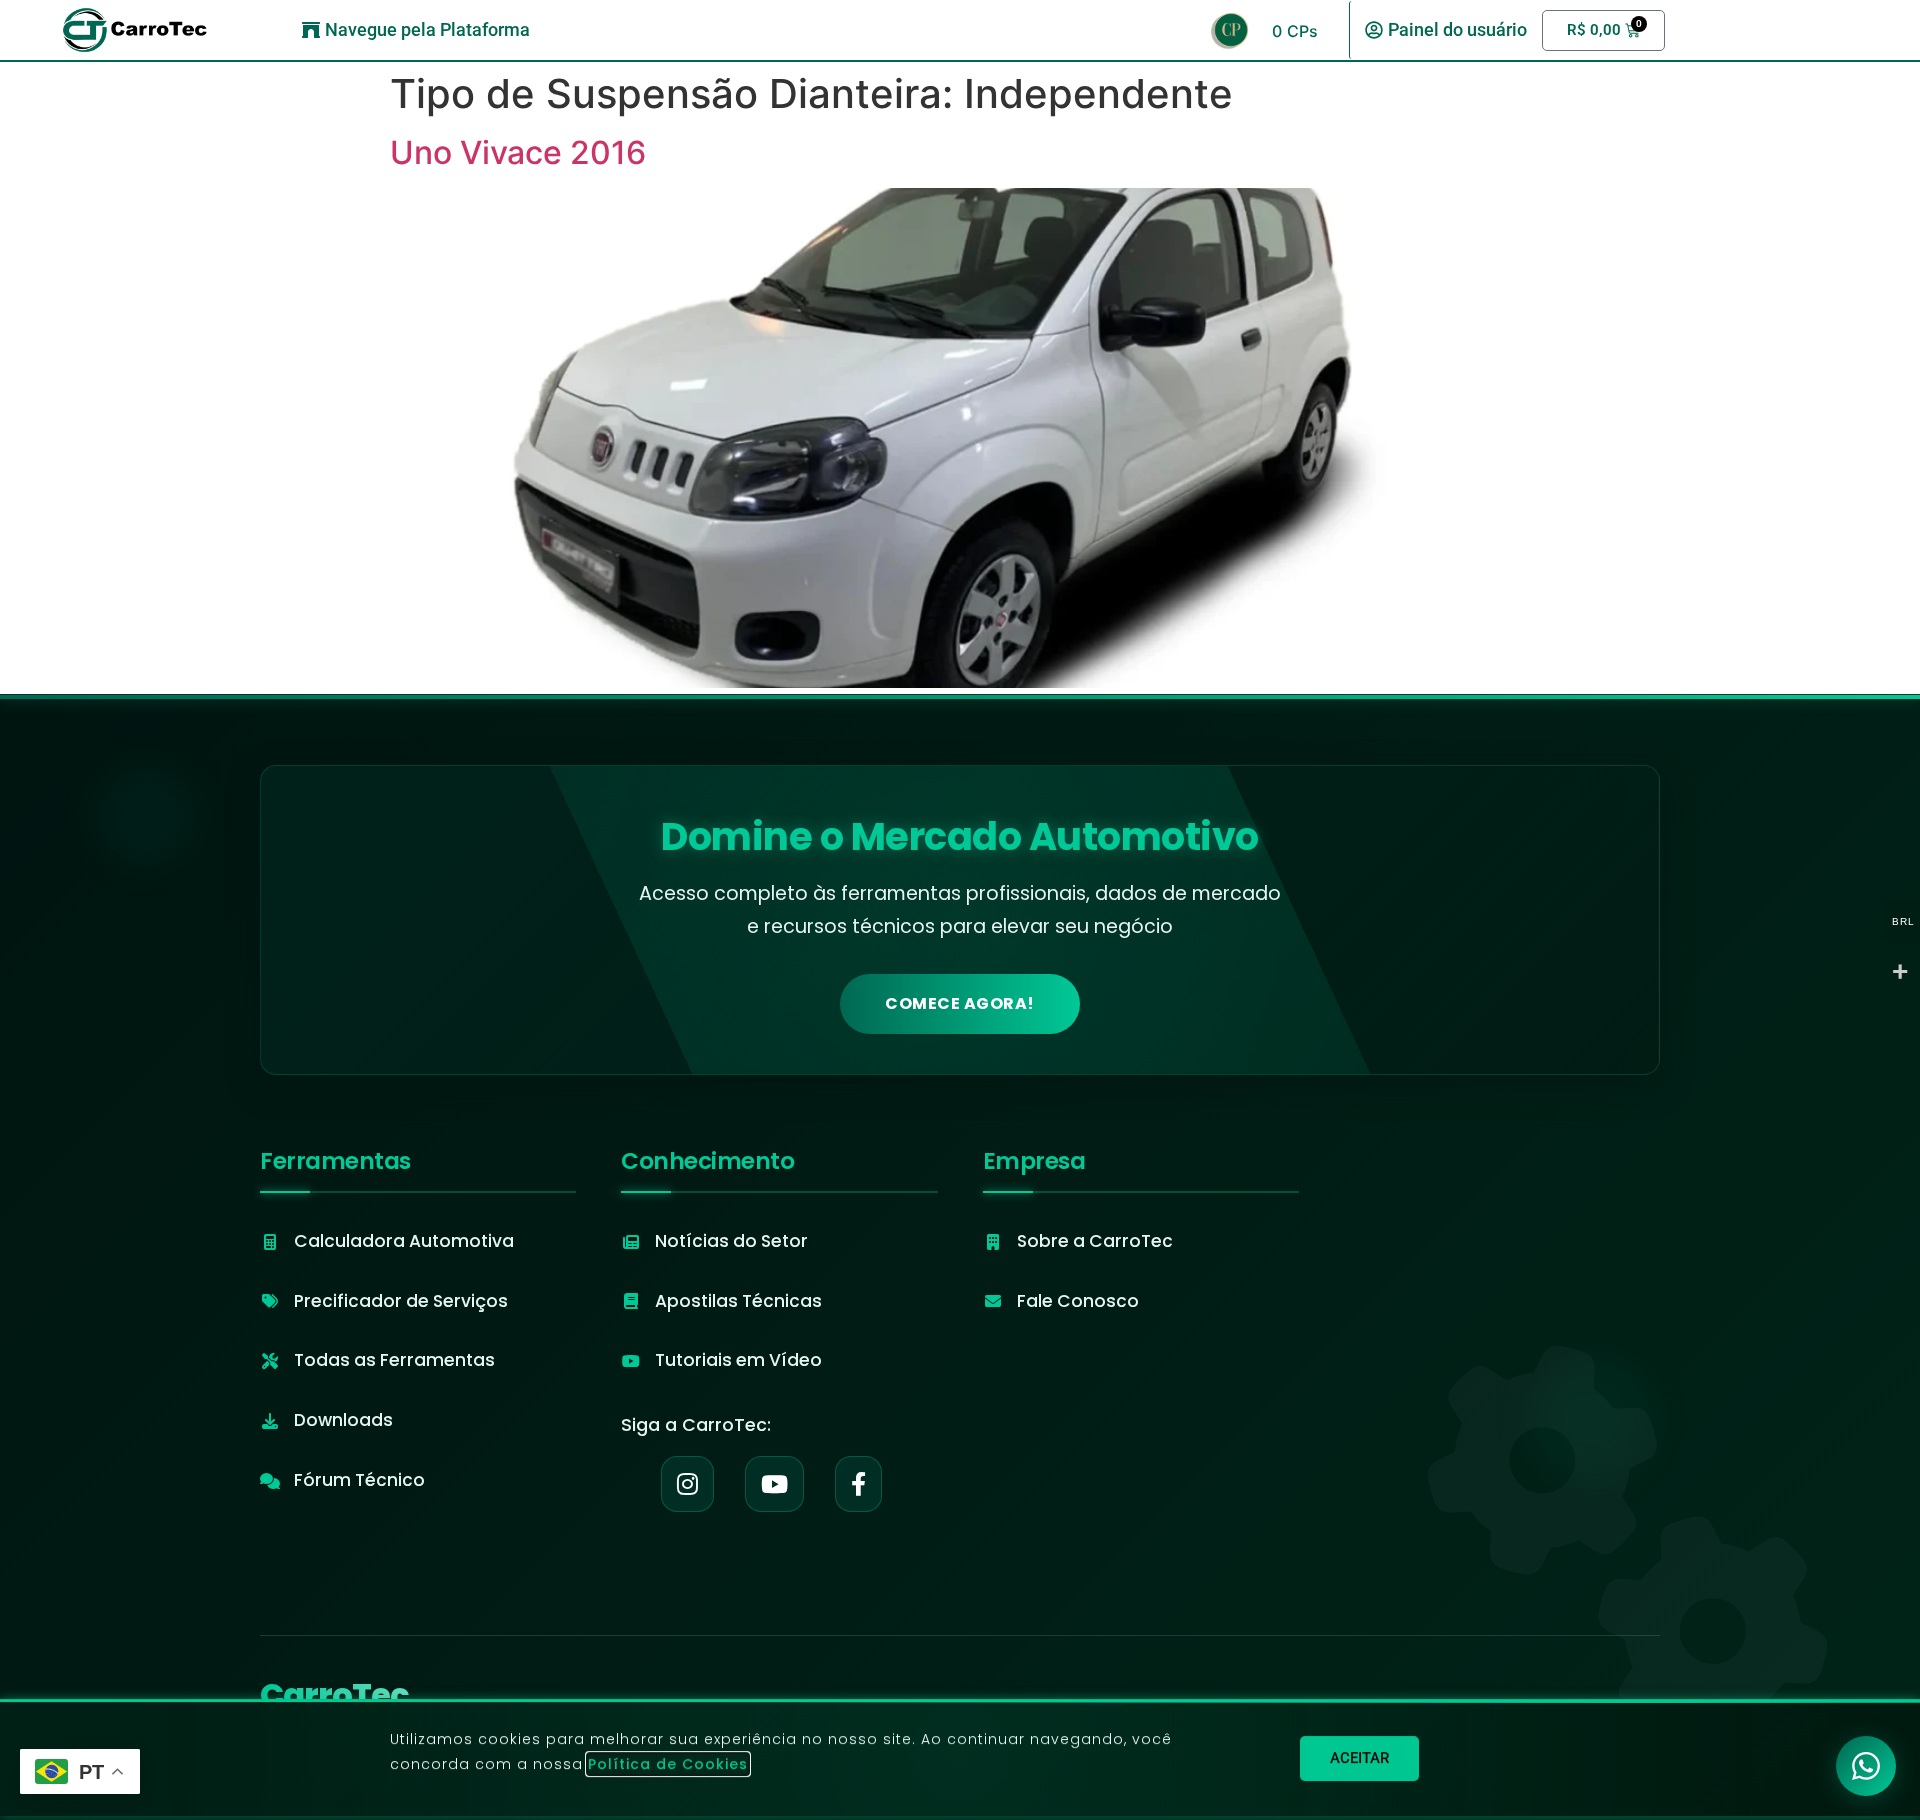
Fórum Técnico (359, 1480)
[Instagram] (687, 1484)
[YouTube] (774, 1484)
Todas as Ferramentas (394, 1360)
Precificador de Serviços (401, 1301)
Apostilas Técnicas (738, 1301)
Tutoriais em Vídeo (738, 1360)
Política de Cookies (668, 1764)
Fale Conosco (1078, 1301)
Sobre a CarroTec (1095, 1241)
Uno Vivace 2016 (518, 152)
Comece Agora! (960, 1003)
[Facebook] (858, 1484)
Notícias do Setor (731, 1241)
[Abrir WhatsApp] (1866, 1766)
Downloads (343, 1420)
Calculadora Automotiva (404, 1241)
